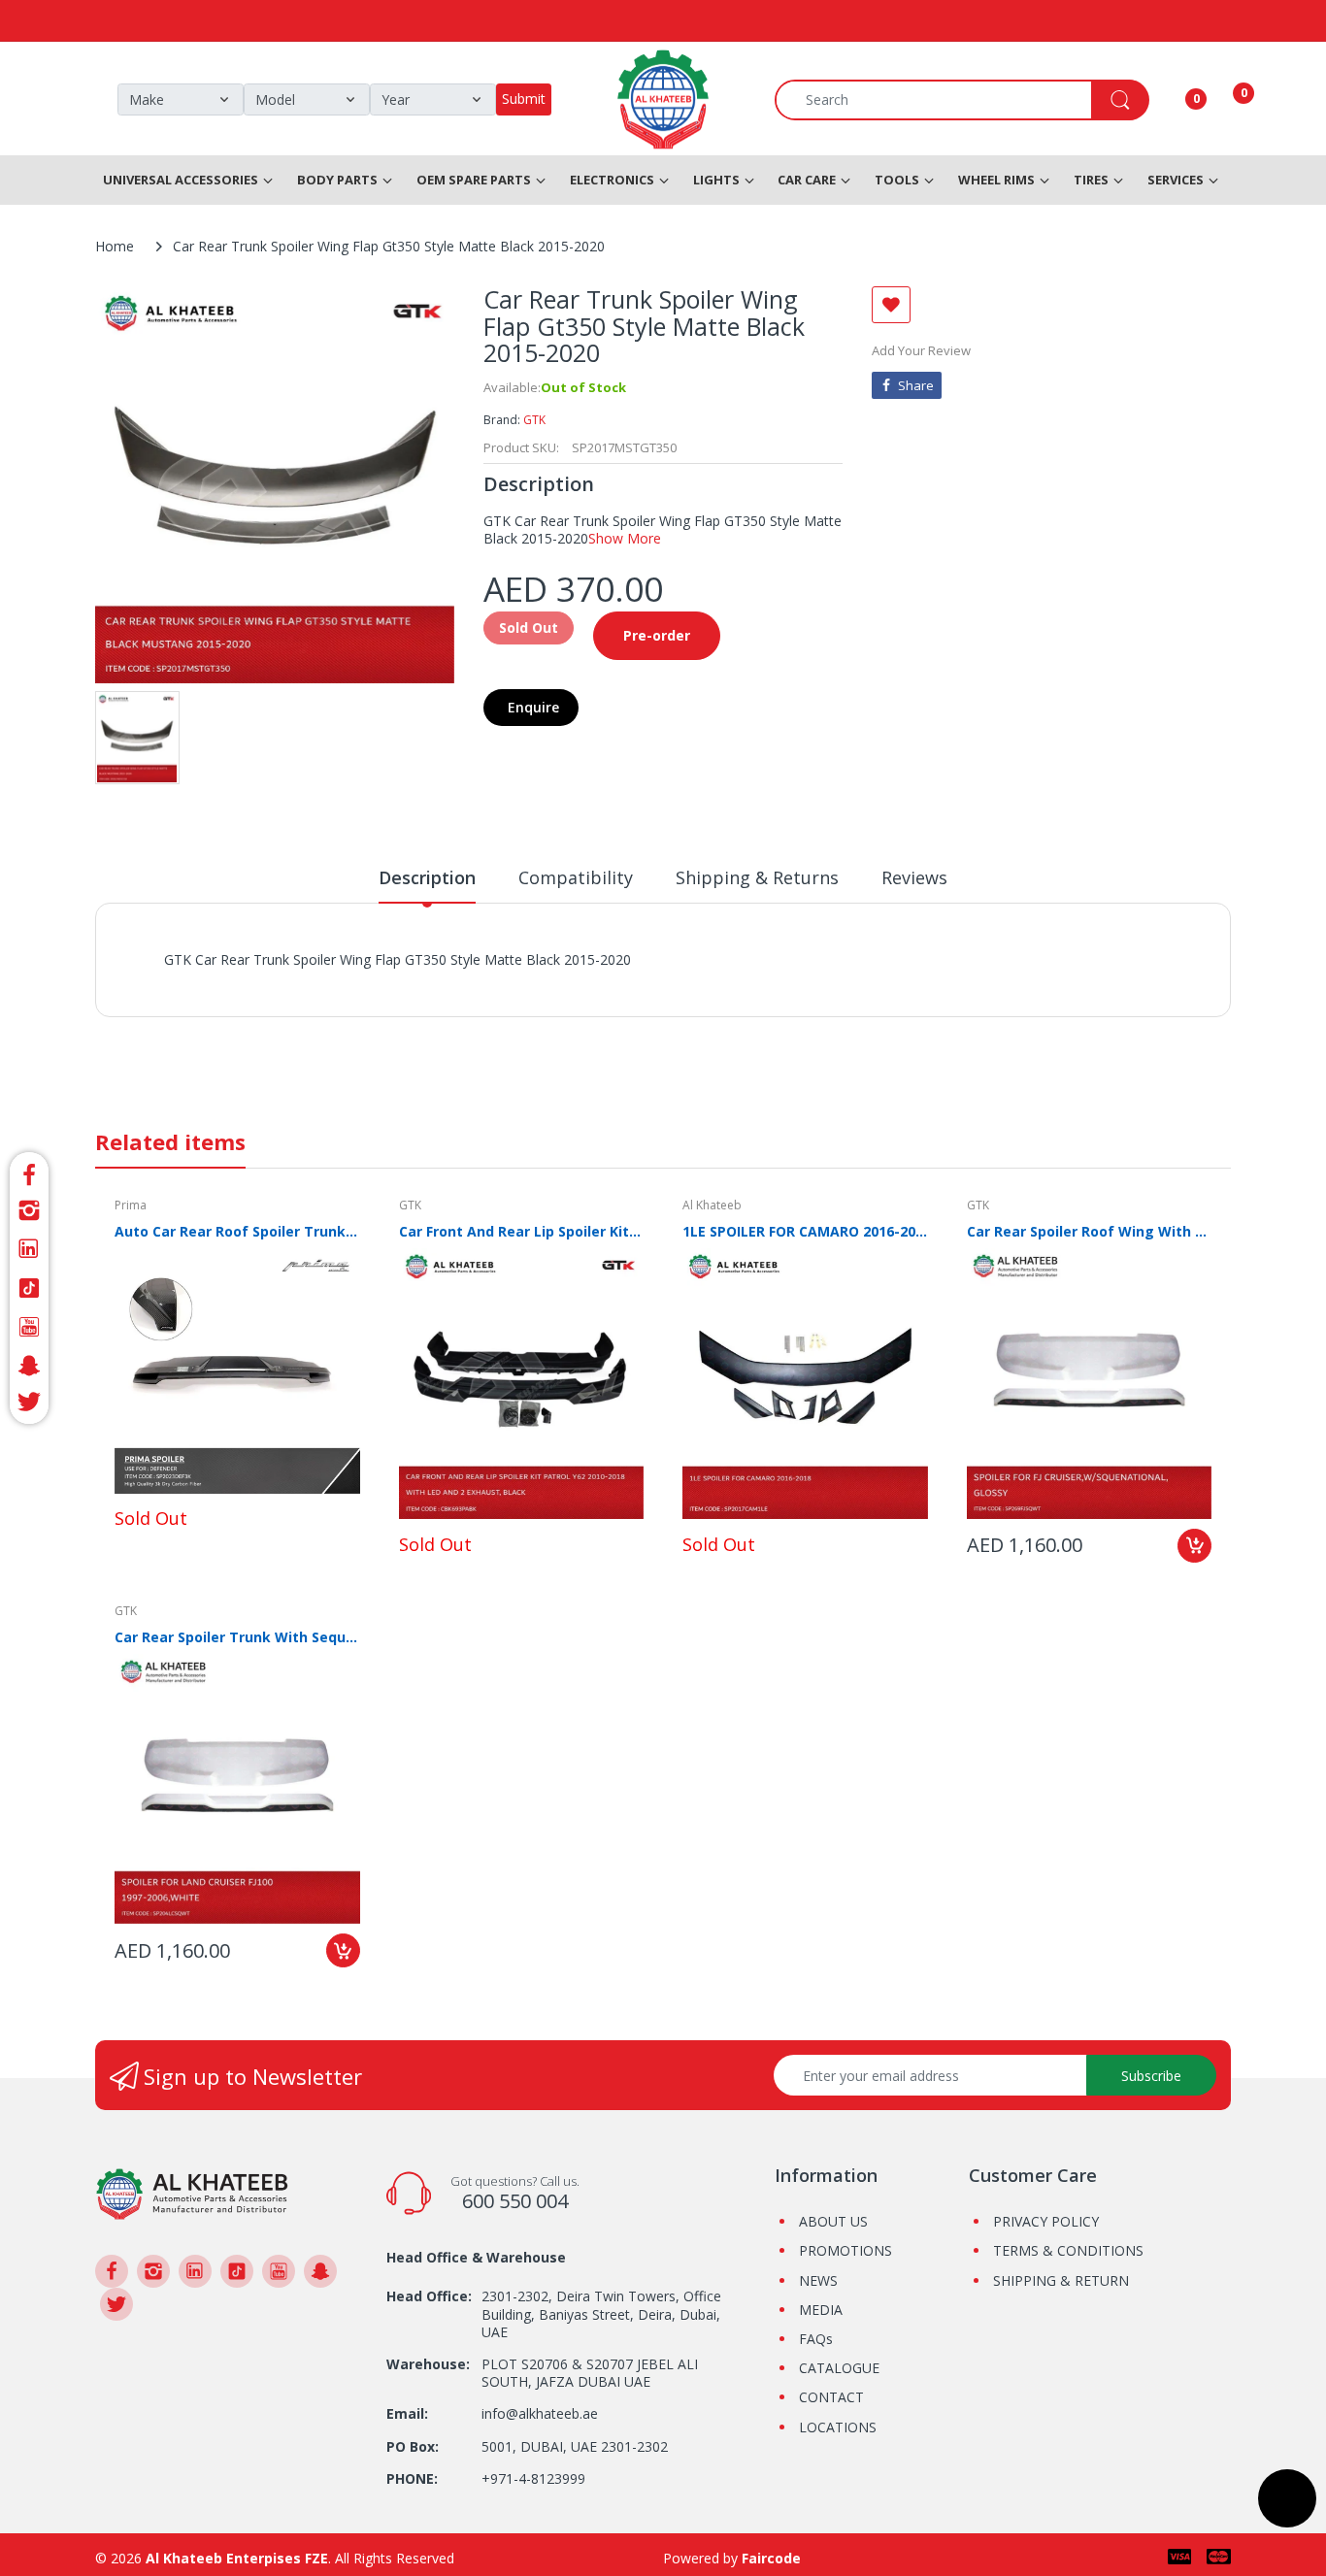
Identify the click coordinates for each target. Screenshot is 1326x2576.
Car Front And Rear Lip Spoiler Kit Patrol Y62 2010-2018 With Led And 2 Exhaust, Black (522, 1231)
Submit (524, 99)
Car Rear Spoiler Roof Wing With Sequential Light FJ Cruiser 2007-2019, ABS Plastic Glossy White (1090, 1231)
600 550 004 (515, 2201)
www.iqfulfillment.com (504, 981)
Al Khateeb (712, 1205)
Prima (131, 1205)
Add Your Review (921, 350)
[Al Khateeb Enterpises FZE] (192, 2192)
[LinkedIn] (29, 1249)
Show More (625, 538)
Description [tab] (427, 877)
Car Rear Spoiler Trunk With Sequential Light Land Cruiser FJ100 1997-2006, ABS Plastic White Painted (237, 1637)
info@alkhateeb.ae (540, 2413)
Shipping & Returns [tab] (757, 877)
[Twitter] (29, 1405)
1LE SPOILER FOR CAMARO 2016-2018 (805, 1231)
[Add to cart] (1194, 1546)
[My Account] (1172, 100)
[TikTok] (29, 1288)
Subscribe (1151, 2076)
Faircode (771, 2558)
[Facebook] (29, 1172)
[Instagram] (29, 1210)
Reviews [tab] (914, 877)
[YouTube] (29, 1327)
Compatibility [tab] (576, 877)
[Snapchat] (29, 1366)
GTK (534, 420)
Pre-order (657, 635)
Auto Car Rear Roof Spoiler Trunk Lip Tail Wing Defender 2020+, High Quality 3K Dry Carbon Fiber (237, 1231)
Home (115, 246)
